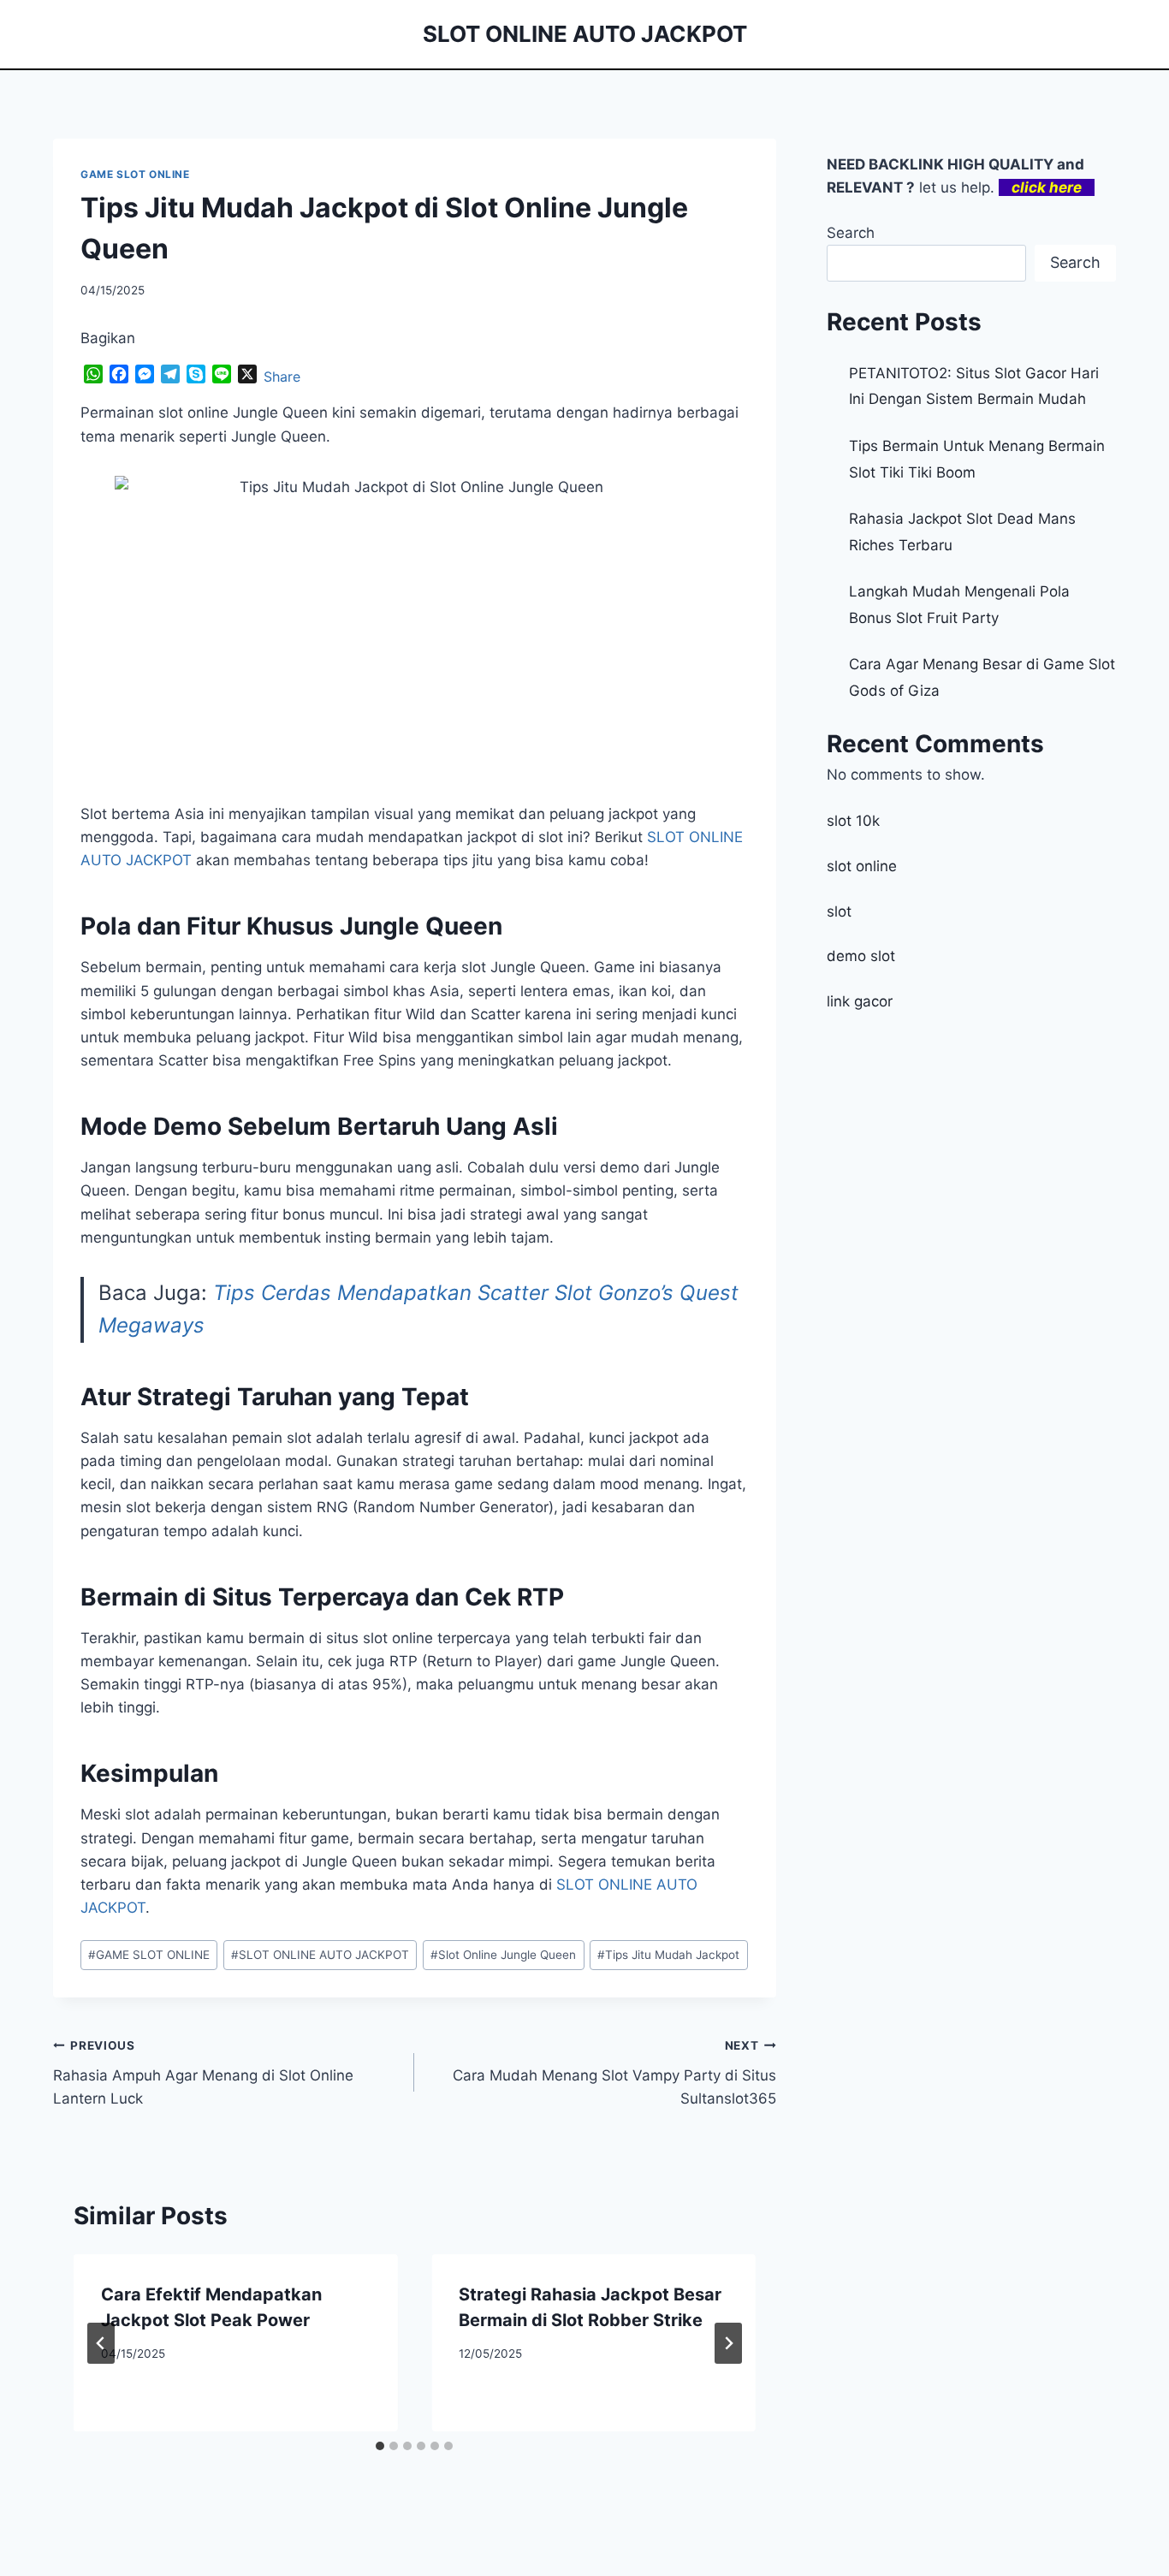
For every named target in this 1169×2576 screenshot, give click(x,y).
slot (839, 911)
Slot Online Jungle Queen (503, 1955)
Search (851, 233)
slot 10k (853, 821)
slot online (862, 866)
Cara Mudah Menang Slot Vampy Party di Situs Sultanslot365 (614, 2073)
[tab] (380, 2446)
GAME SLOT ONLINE (135, 174)
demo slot (861, 956)
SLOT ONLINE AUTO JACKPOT (320, 1955)
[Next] (728, 2343)
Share (282, 377)
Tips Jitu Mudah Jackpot (668, 1955)
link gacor (860, 1001)
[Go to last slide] (101, 2343)
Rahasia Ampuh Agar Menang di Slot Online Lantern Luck (203, 2073)
